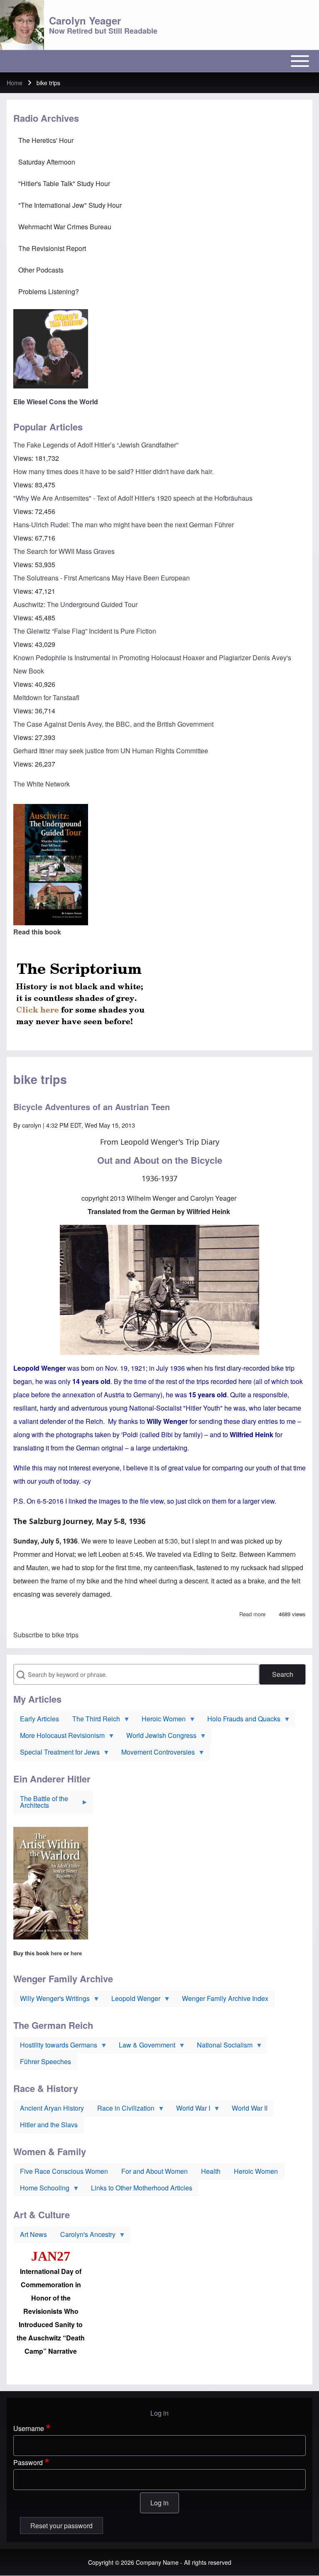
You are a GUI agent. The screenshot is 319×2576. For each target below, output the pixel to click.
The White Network (42, 784)
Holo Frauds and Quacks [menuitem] (240, 1721)
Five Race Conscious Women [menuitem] (64, 2171)
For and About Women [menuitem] (155, 2171)
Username (29, 2428)
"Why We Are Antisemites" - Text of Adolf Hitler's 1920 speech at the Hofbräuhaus (133, 498)
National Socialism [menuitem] (221, 2047)
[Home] (22, 25)
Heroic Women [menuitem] (160, 1721)
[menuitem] (159, 140)
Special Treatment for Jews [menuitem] (56, 1754)
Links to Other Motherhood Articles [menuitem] (142, 2188)
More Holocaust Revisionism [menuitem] (59, 1737)
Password (28, 2462)
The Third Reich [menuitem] (93, 1721)
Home (15, 83)
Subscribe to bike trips (46, 1635)
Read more (252, 1614)
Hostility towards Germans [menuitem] (55, 2047)
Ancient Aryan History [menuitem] (52, 2108)
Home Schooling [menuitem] (41, 2190)
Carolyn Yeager (85, 20)
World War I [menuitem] (190, 2110)
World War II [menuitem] (250, 2108)
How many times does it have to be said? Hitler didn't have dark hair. (113, 471)
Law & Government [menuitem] (144, 2047)
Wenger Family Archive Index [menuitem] (225, 1998)
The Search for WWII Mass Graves (64, 551)
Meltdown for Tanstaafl (46, 697)
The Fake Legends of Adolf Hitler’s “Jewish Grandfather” (96, 445)
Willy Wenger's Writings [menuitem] (52, 2000)
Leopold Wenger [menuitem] (133, 2000)
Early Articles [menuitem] (39, 1719)
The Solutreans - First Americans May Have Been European (102, 578)
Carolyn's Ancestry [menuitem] (85, 2236)
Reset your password (61, 2526)
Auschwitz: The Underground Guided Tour (75, 604)
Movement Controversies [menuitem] (155, 1754)
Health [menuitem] (211, 2171)
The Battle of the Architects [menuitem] (41, 1804)
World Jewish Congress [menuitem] (158, 1737)
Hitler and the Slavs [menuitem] (49, 2125)
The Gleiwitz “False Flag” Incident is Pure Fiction (85, 631)
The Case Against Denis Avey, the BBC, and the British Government (113, 724)
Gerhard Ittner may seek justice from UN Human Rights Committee (111, 751)
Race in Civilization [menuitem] (123, 2110)
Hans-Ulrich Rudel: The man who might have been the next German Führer (124, 525)
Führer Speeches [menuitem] (45, 2061)
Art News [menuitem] (33, 2234)
